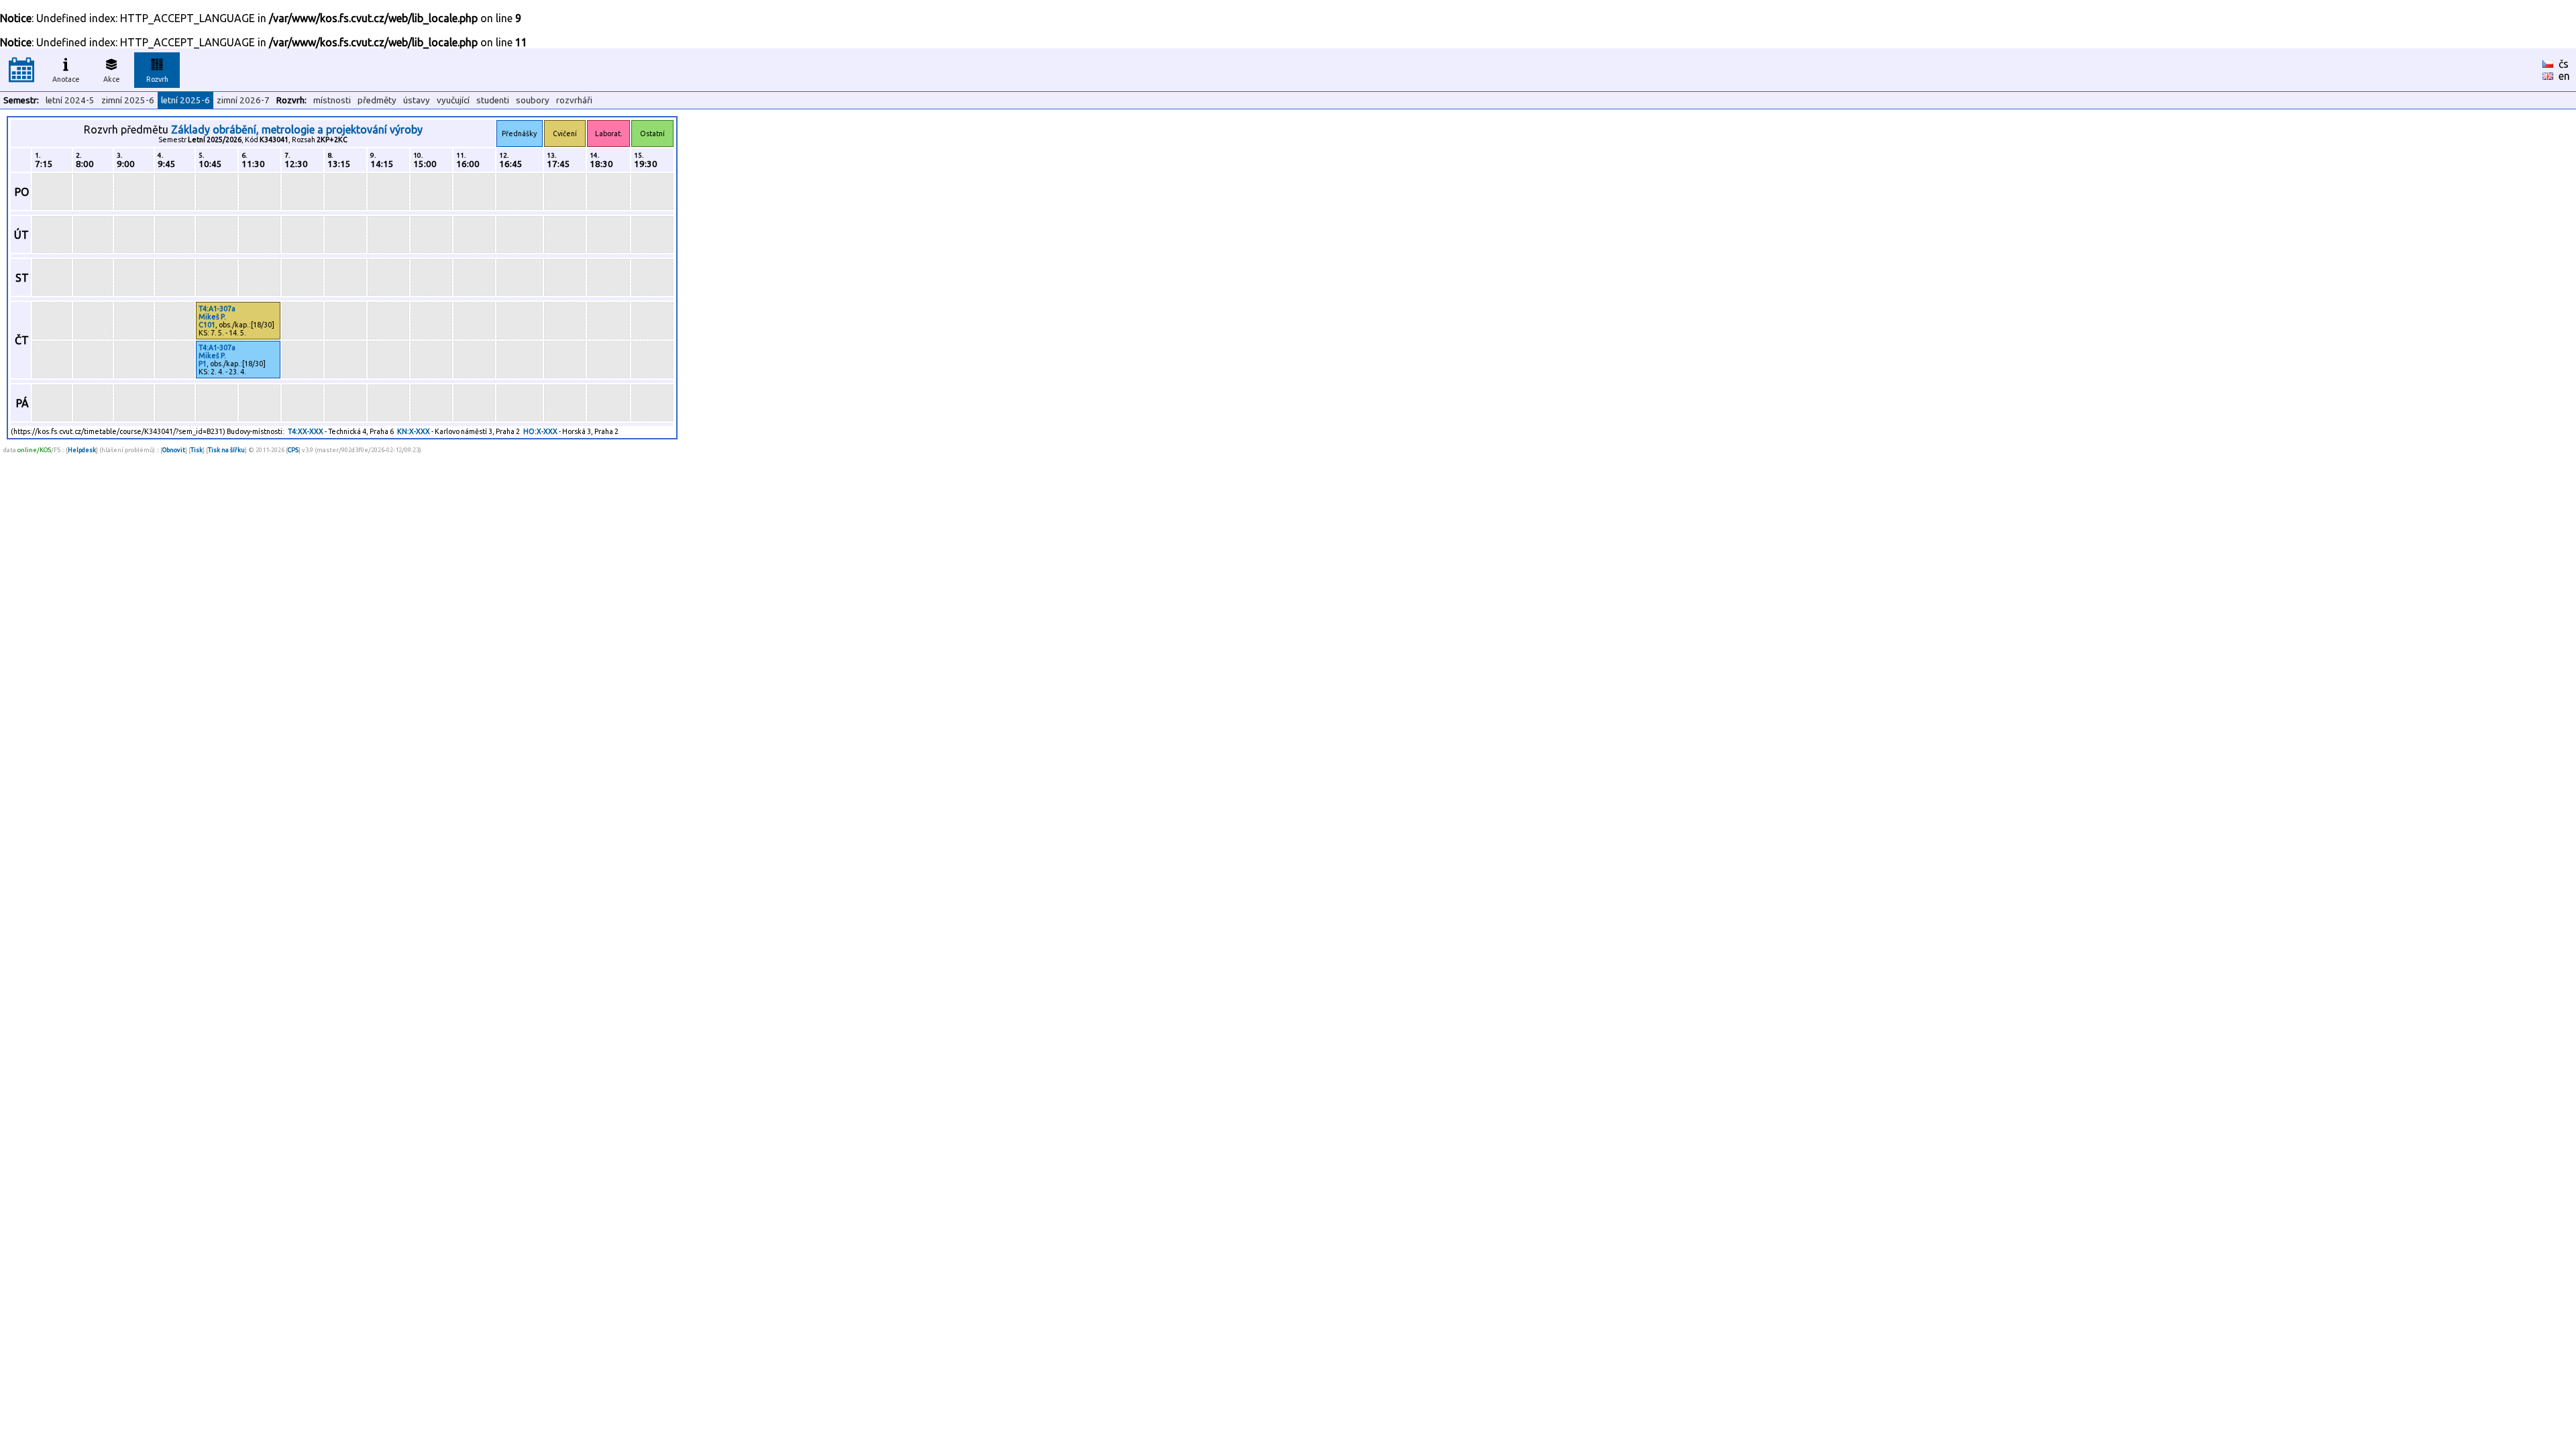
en (2564, 76)
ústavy (417, 100)
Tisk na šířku (226, 450)
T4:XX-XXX (306, 431)
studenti (493, 100)
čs (2564, 64)
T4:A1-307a (217, 309)
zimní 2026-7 (243, 100)
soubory (533, 100)
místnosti (332, 100)
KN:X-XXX (414, 431)
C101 (207, 325)
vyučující (453, 100)
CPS (293, 450)
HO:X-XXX (540, 431)
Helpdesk (82, 450)
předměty (377, 100)
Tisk (197, 450)
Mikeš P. (212, 317)
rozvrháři (574, 100)
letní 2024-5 (70, 100)
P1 (203, 364)
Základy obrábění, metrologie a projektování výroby (297, 129)
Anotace (66, 79)
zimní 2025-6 (128, 100)
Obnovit (174, 450)
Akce (112, 79)
